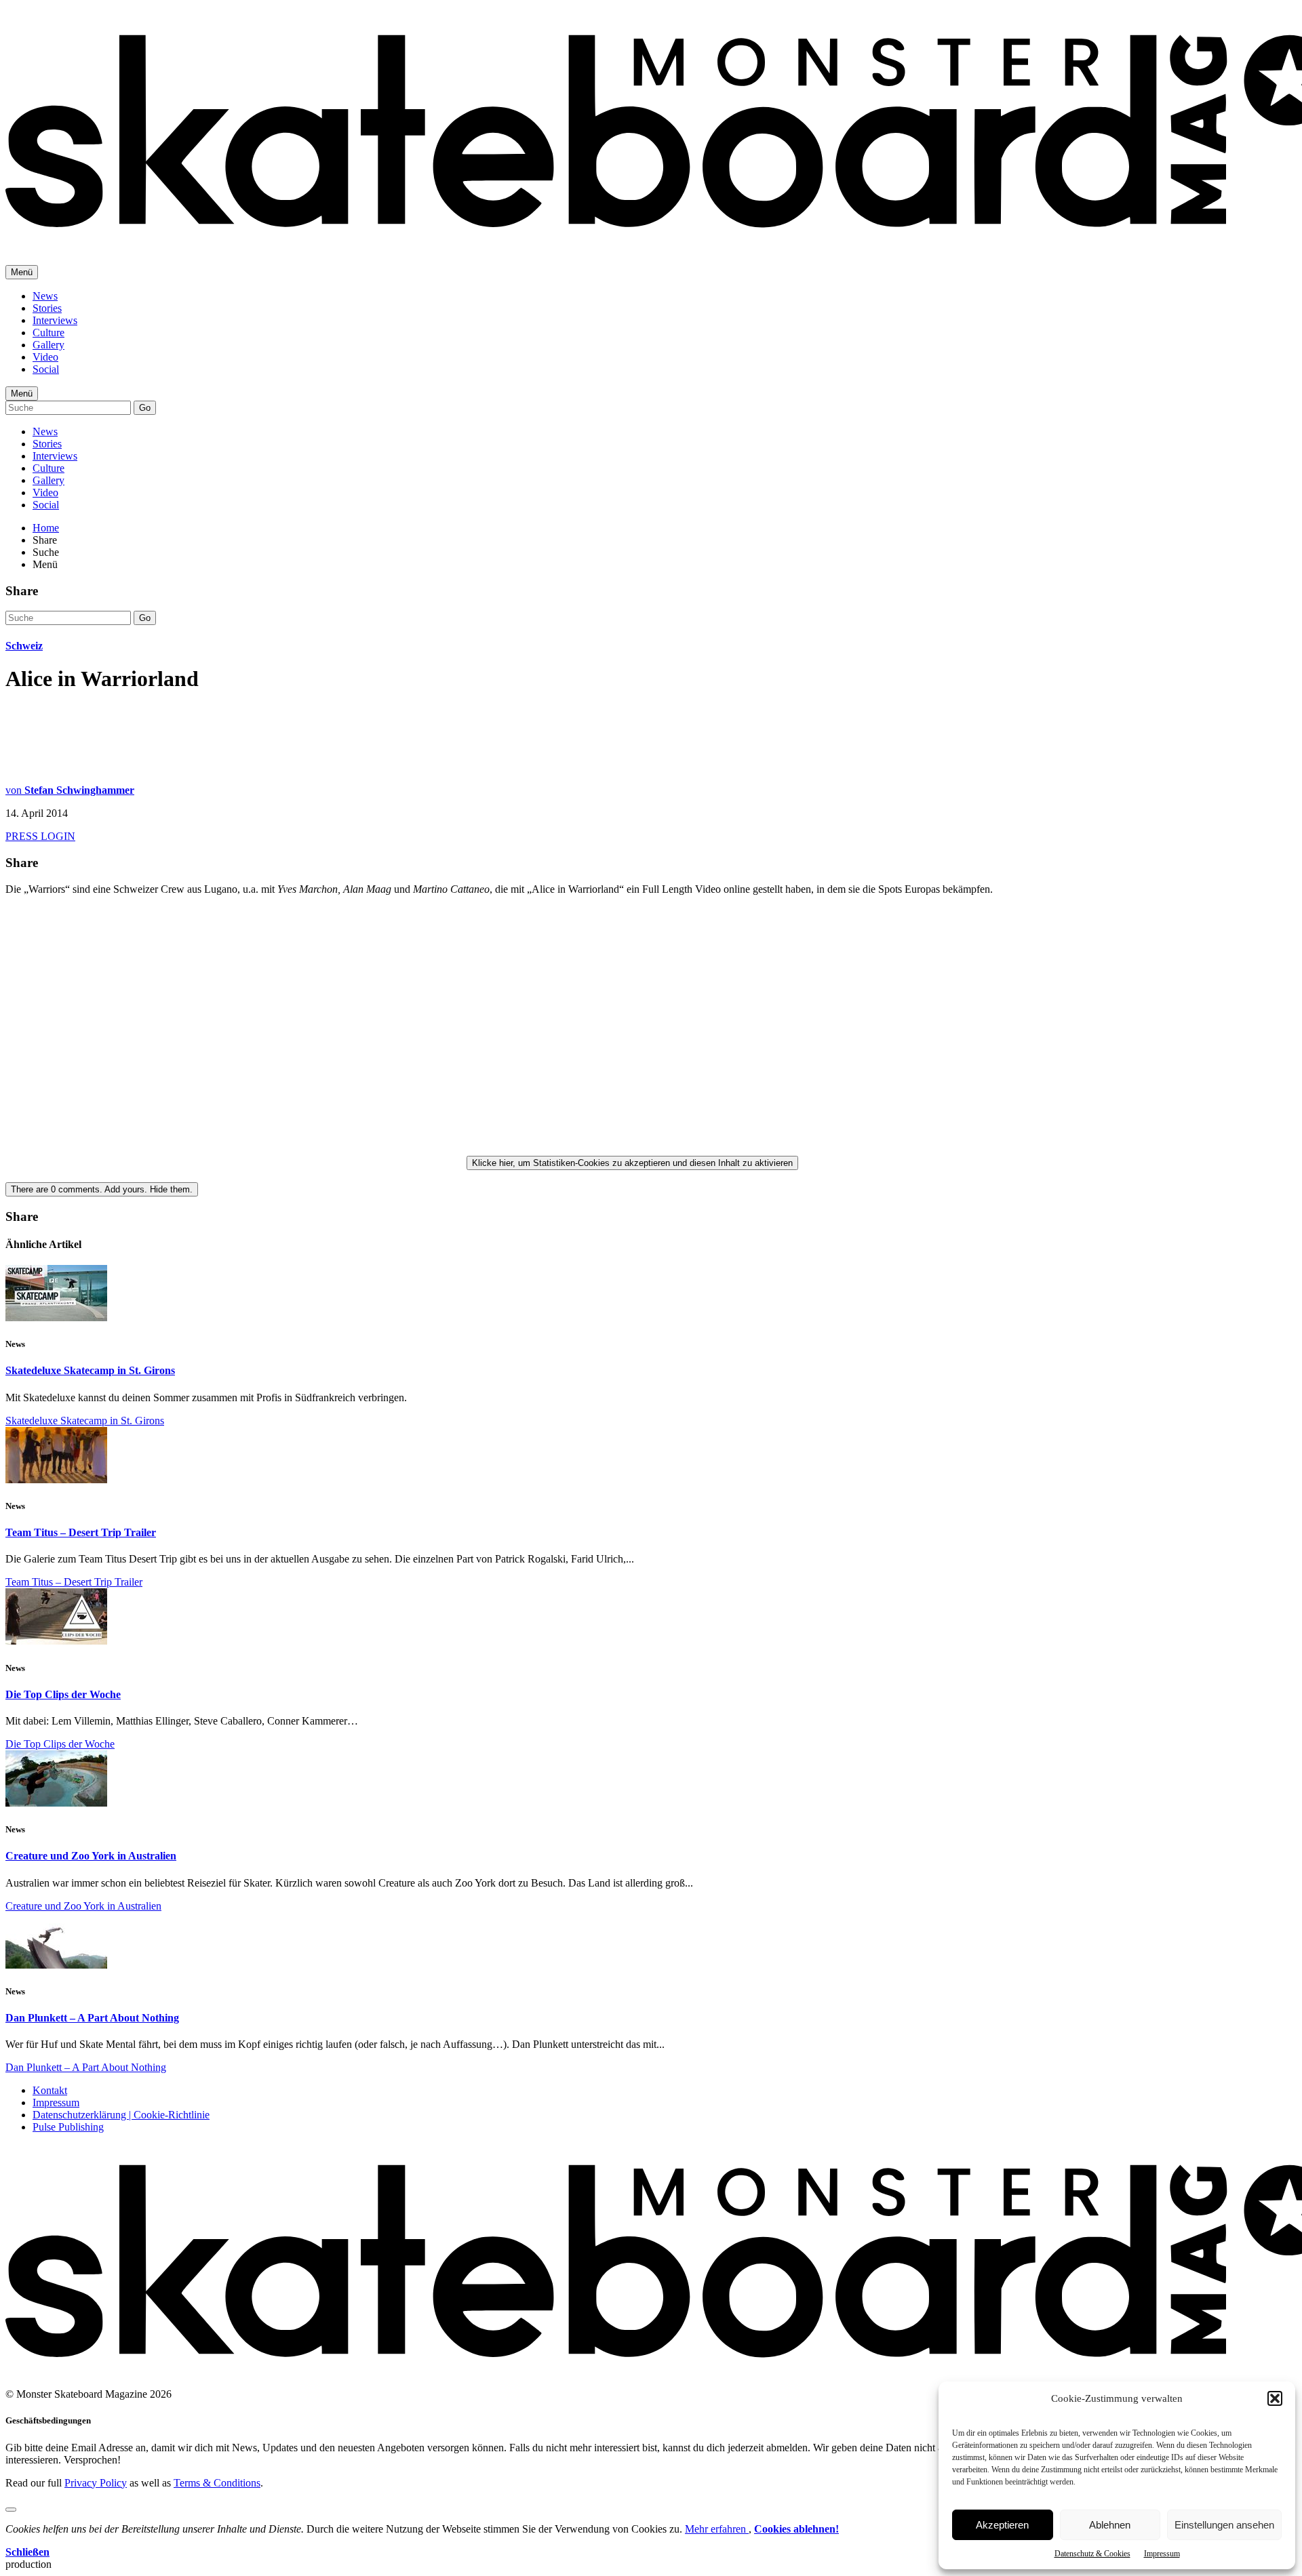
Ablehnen (1110, 2525)
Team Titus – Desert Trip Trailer (81, 1532)
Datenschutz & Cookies (1092, 2554)
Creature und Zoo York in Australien (91, 1856)
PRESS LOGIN (40, 836)
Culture (48, 333)
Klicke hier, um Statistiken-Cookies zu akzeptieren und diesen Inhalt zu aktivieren (632, 1163)
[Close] (11, 2510)
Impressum (1162, 2554)
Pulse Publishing (68, 2127)
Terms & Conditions (217, 2483)
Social (46, 369)
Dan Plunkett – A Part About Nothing (92, 2018)
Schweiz (24, 646)
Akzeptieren (1002, 2525)
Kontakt (50, 2090)
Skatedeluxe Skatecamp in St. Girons (90, 1370)
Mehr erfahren (717, 2529)
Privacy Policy (96, 2483)
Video (45, 357)
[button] (1275, 2398)
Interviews (55, 320)
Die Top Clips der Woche (63, 1694)
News (45, 296)
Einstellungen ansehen (1224, 2525)
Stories (47, 308)
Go (145, 408)
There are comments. (102, 1189)
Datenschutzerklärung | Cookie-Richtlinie (121, 2115)
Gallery (48, 345)
